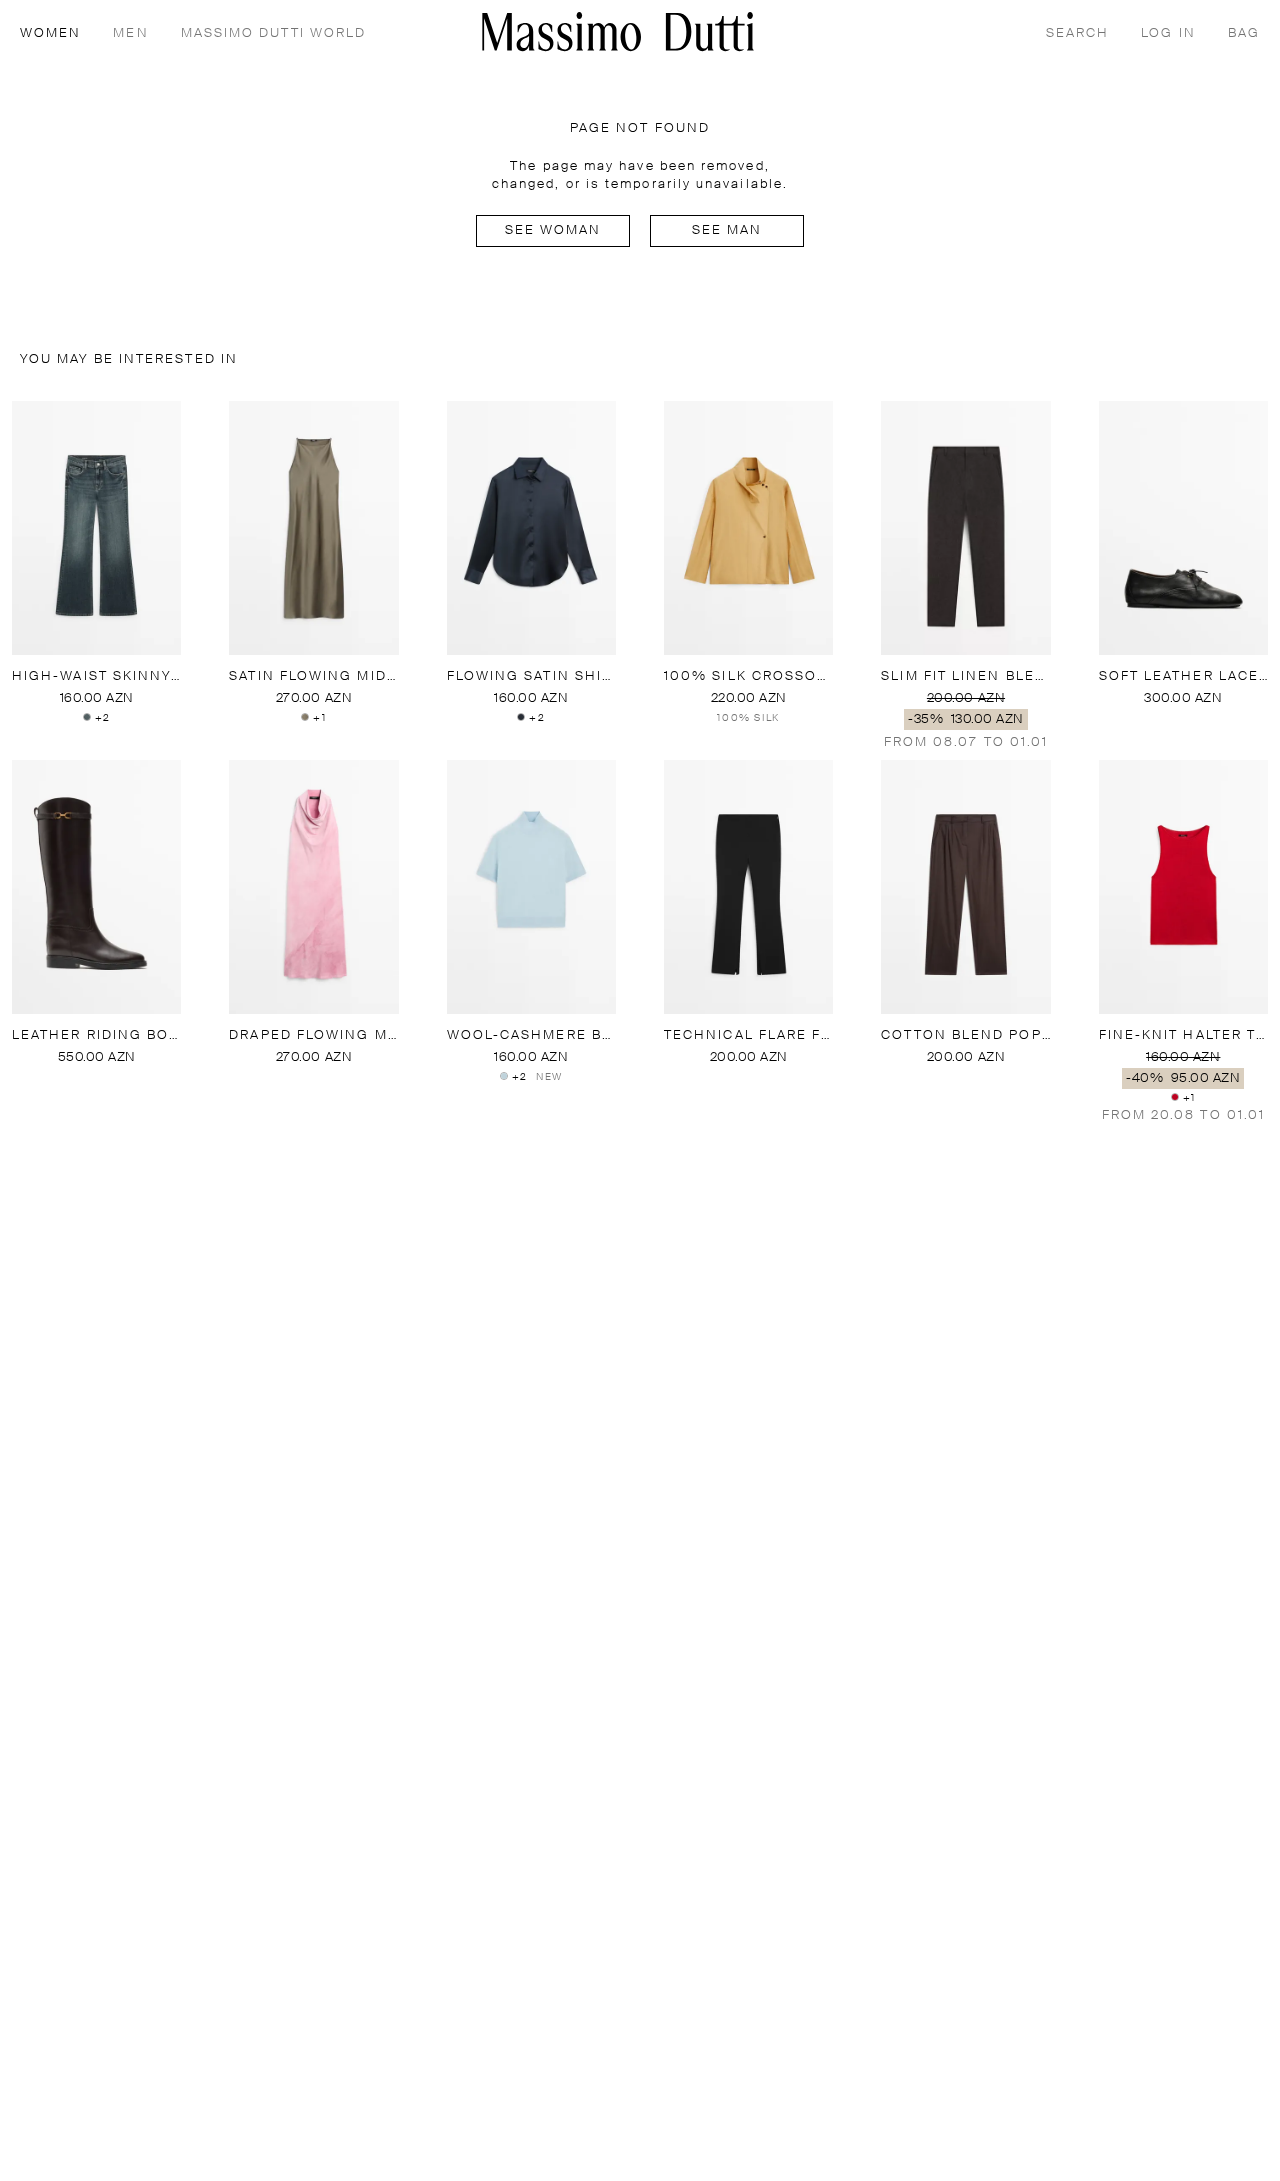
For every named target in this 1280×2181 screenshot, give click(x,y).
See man (727, 230)
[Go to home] (618, 31)
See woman (553, 230)
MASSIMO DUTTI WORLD (274, 33)
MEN (130, 33)
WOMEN (50, 33)
